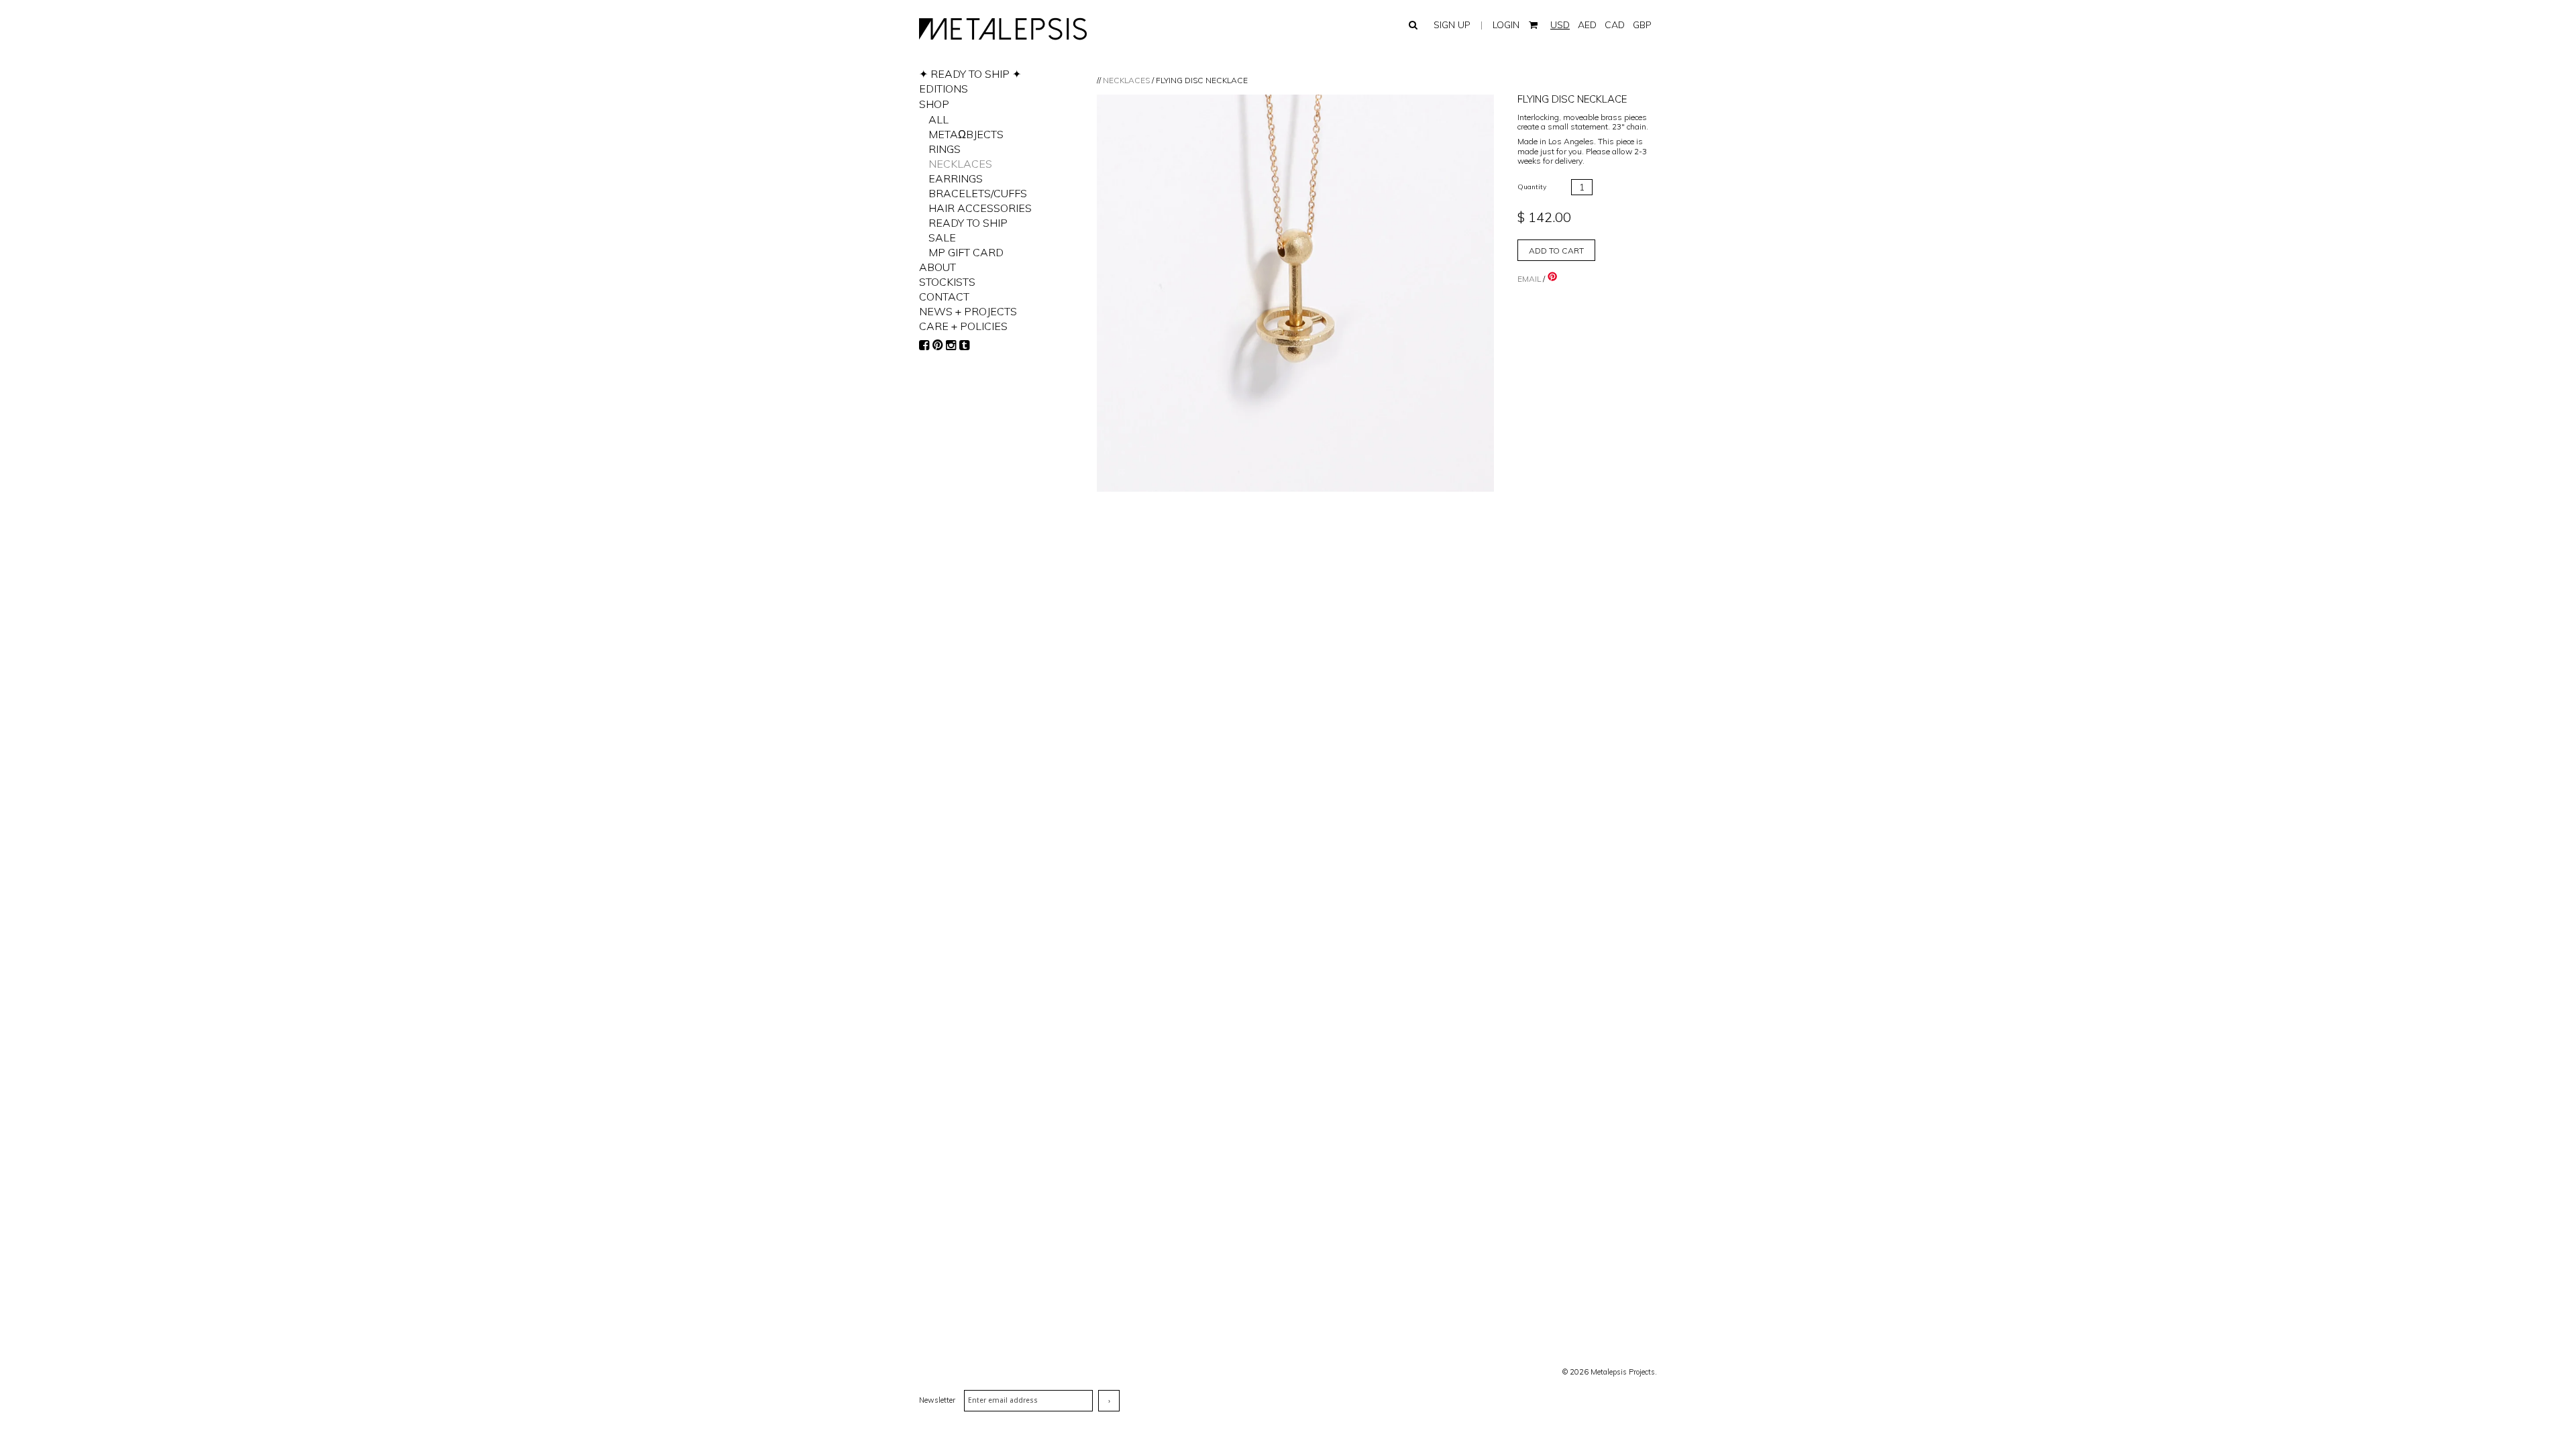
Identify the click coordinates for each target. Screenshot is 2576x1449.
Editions (944, 89)
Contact (944, 297)
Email (1529, 279)
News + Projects (968, 311)
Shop (934, 104)
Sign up (1452, 25)
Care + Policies (963, 326)
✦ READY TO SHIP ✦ (970, 74)
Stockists (947, 282)
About (937, 267)
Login (1506, 25)
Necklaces (1126, 80)
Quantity (1532, 187)
